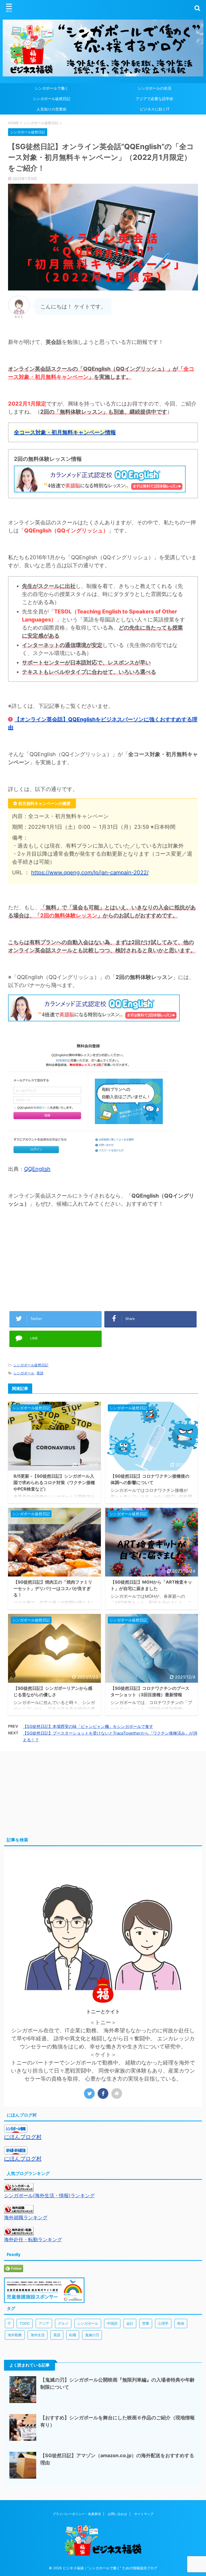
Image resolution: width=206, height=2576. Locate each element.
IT (9, 2323)
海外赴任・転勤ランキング (33, 2240)
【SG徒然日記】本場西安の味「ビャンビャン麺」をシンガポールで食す (88, 1726)
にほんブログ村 (23, 2137)
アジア (44, 2323)
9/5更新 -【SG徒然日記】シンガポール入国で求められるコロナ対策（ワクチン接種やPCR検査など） (54, 1482)
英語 (40, 1373)
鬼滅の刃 (92, 2335)
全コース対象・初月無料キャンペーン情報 (65, 432)
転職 (73, 2335)
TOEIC (25, 2323)
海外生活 (38, 2335)
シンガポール (24, 1373)
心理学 (163, 2323)
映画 (181, 2323)
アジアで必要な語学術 (154, 99)
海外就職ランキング (26, 2218)
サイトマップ (144, 2514)
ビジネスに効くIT (155, 109)
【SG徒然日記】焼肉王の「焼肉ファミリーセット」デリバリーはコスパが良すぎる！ (53, 1588)
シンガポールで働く (51, 88)
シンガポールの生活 (154, 88)
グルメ (63, 2323)
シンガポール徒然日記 (51, 99)
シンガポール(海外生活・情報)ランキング (49, 2196)
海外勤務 (15, 2335)
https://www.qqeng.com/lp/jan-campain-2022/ (90, 873)
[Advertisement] (103, 1264)
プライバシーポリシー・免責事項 (77, 2514)
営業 (146, 2323)
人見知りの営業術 (51, 109)
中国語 (112, 2323)
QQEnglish (37, 1169)
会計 (130, 2323)
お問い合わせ (117, 2514)
